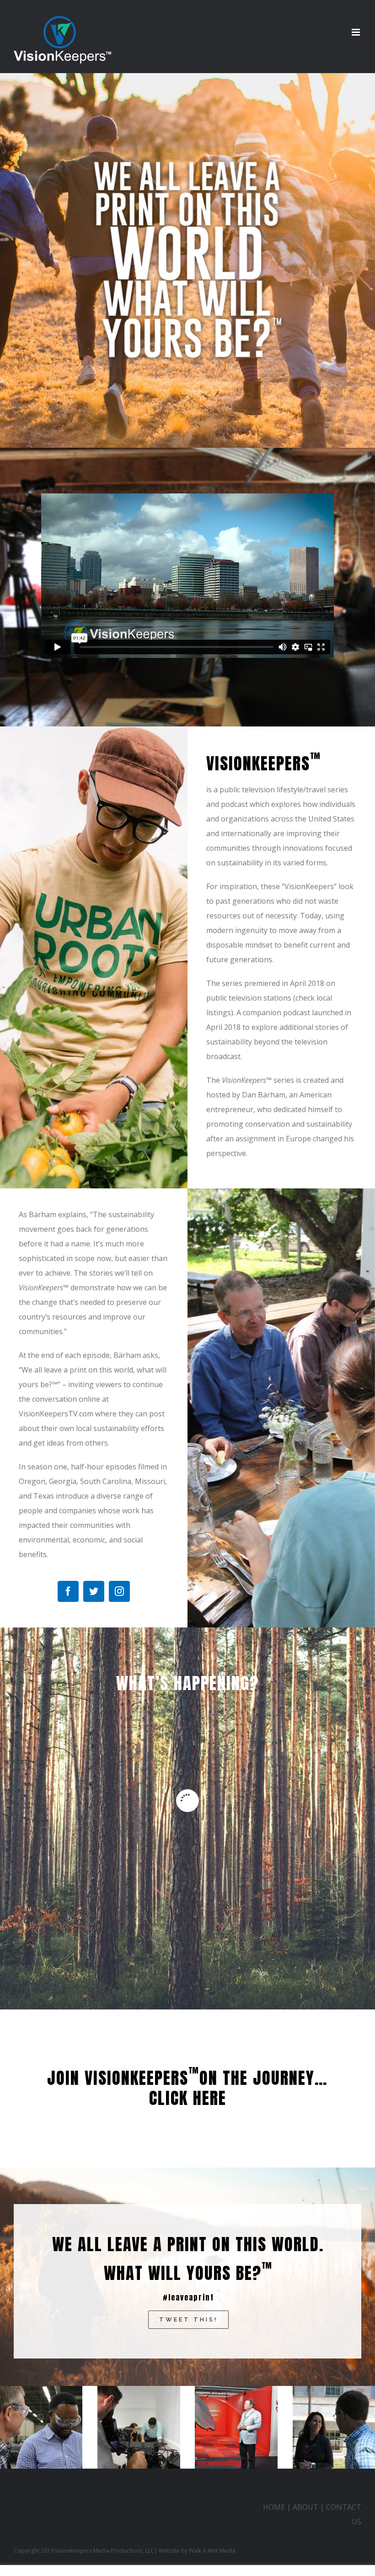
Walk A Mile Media (212, 2551)
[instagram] (119, 1591)
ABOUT (305, 2507)
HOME (274, 2507)
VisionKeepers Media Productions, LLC (104, 2551)
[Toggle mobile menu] (356, 32)
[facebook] (68, 1591)
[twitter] (94, 1591)
